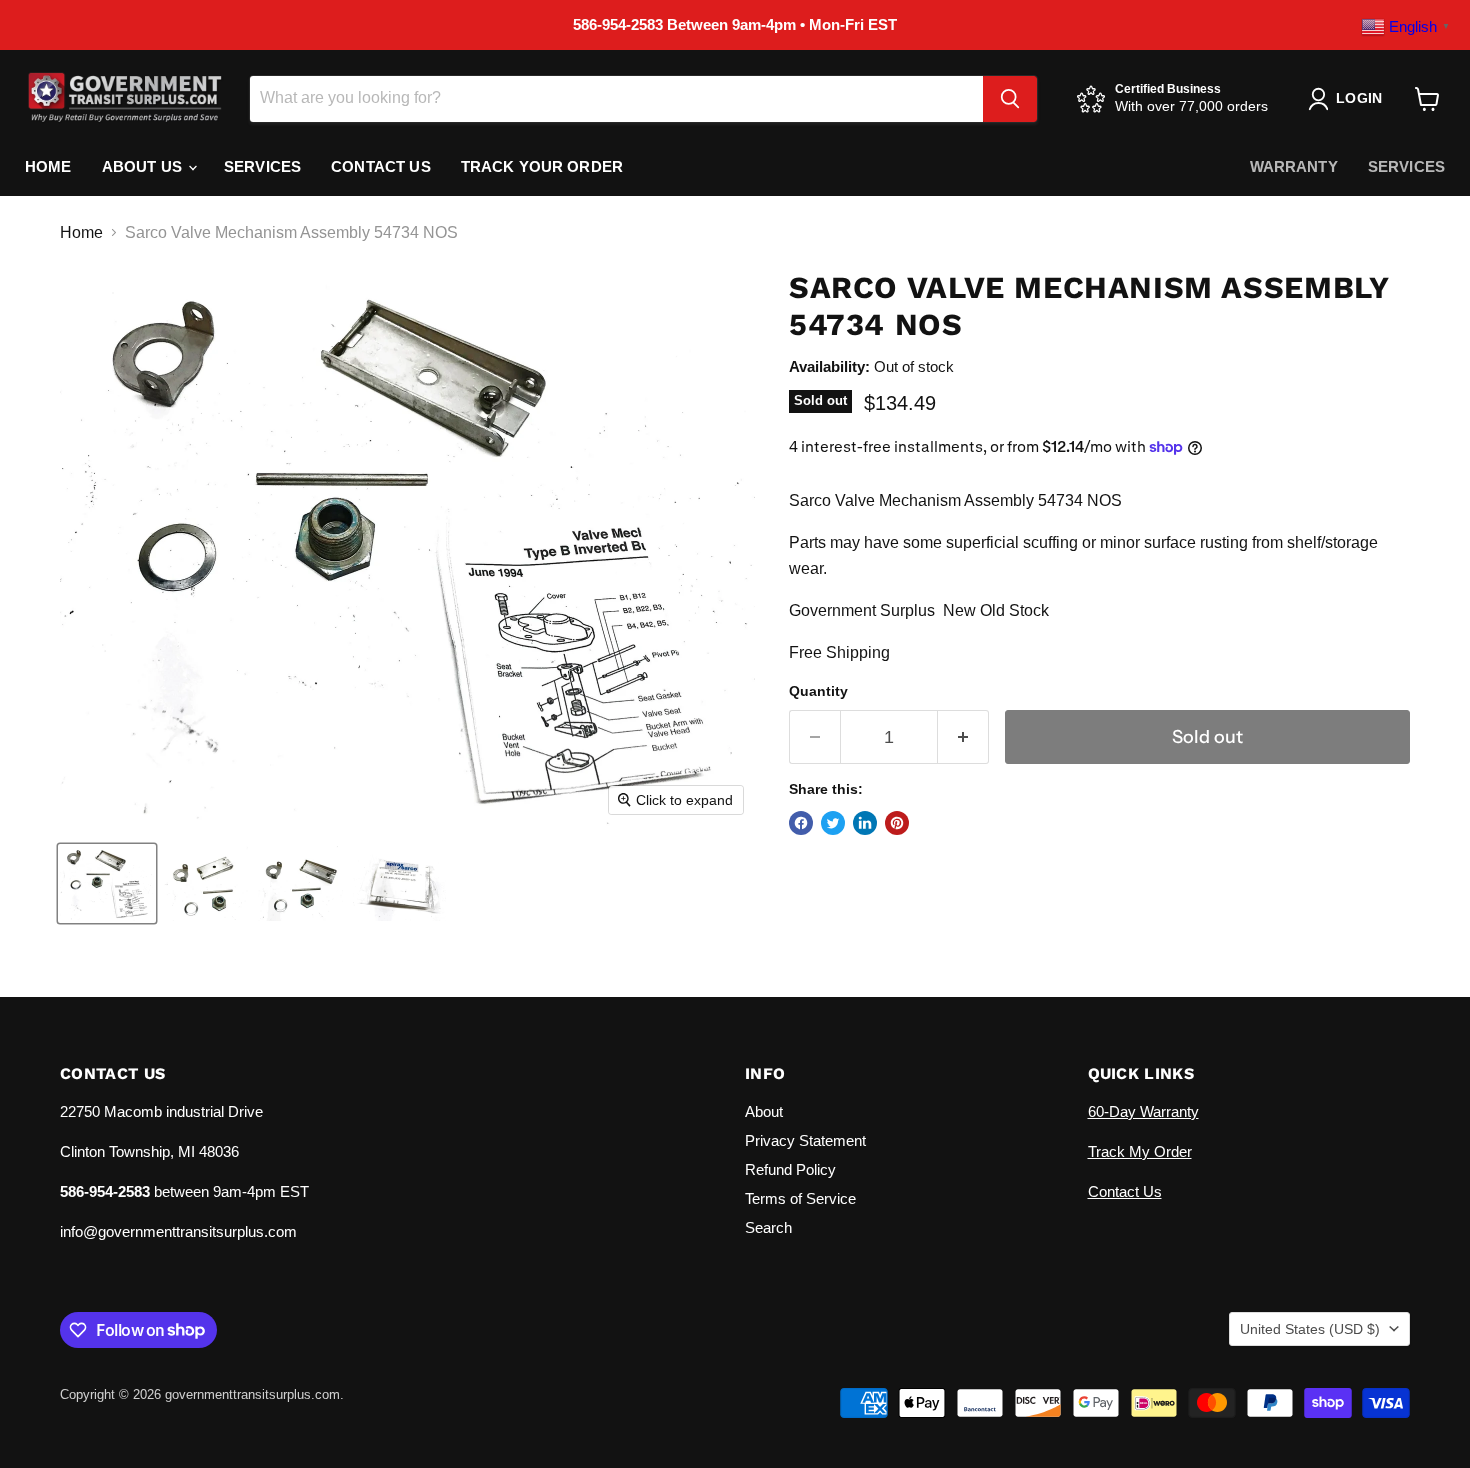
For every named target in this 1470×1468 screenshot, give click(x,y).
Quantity (818, 691)
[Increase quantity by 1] (963, 737)
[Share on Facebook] (801, 823)
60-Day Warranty (1143, 1111)
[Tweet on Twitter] (833, 823)
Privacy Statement (805, 1140)
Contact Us (381, 166)
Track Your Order (542, 166)
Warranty (1294, 166)
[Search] (1010, 99)
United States (1310, 1329)
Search (768, 1227)
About (764, 1111)
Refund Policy (790, 1169)
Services (262, 166)
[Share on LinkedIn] (865, 823)
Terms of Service (800, 1198)
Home (48, 166)
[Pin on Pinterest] (897, 823)
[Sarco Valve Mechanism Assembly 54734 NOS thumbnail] (107, 883)
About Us (144, 166)
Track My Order (1140, 1151)
